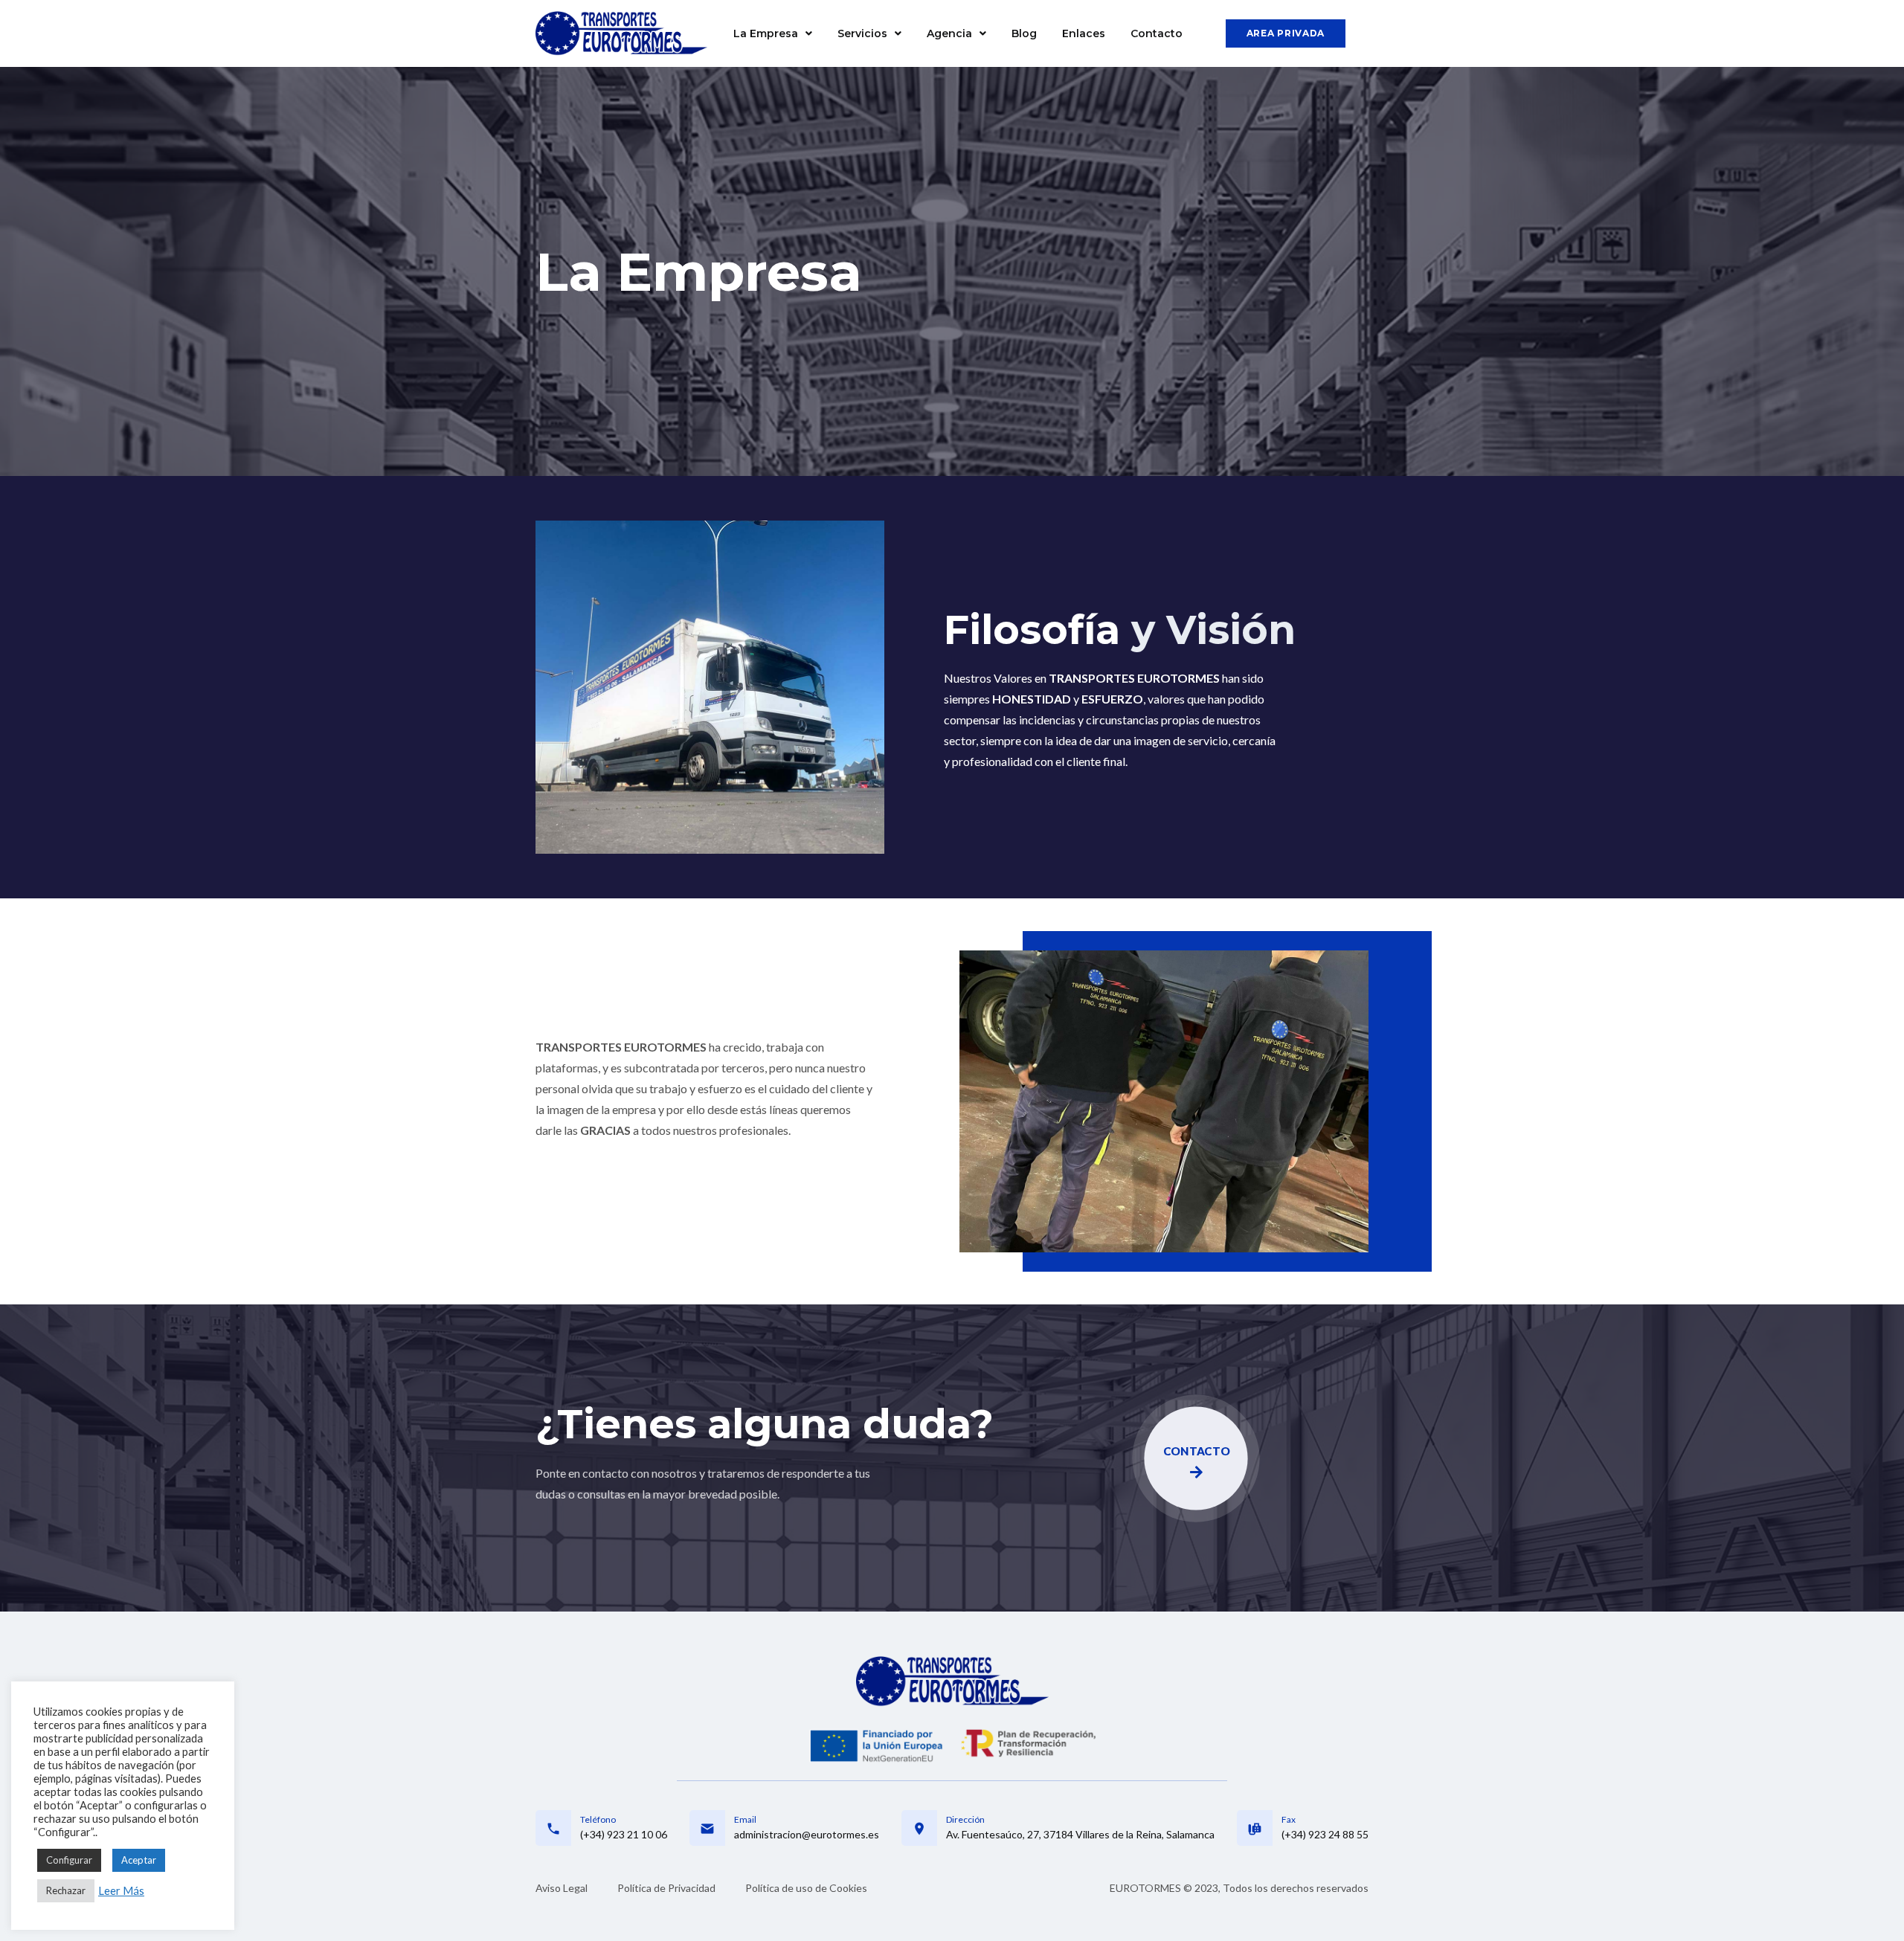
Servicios (862, 33)
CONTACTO (1196, 1451)
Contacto (1157, 33)
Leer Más (121, 1891)
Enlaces (1084, 33)
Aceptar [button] (139, 1860)
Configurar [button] (69, 1860)
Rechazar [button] (66, 1890)
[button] (1286, 33)
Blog (1024, 33)
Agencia (949, 33)
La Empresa (766, 33)
